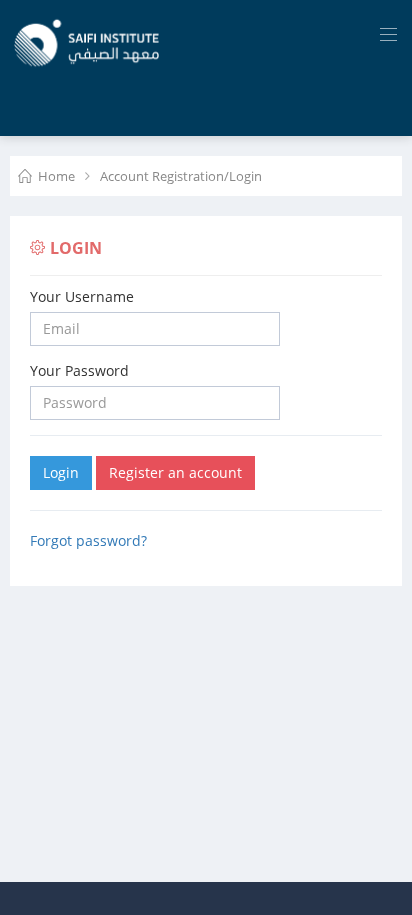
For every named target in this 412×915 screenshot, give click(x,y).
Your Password (79, 370)
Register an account (175, 472)
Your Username (82, 296)
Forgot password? (88, 540)
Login (61, 472)
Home (56, 176)
